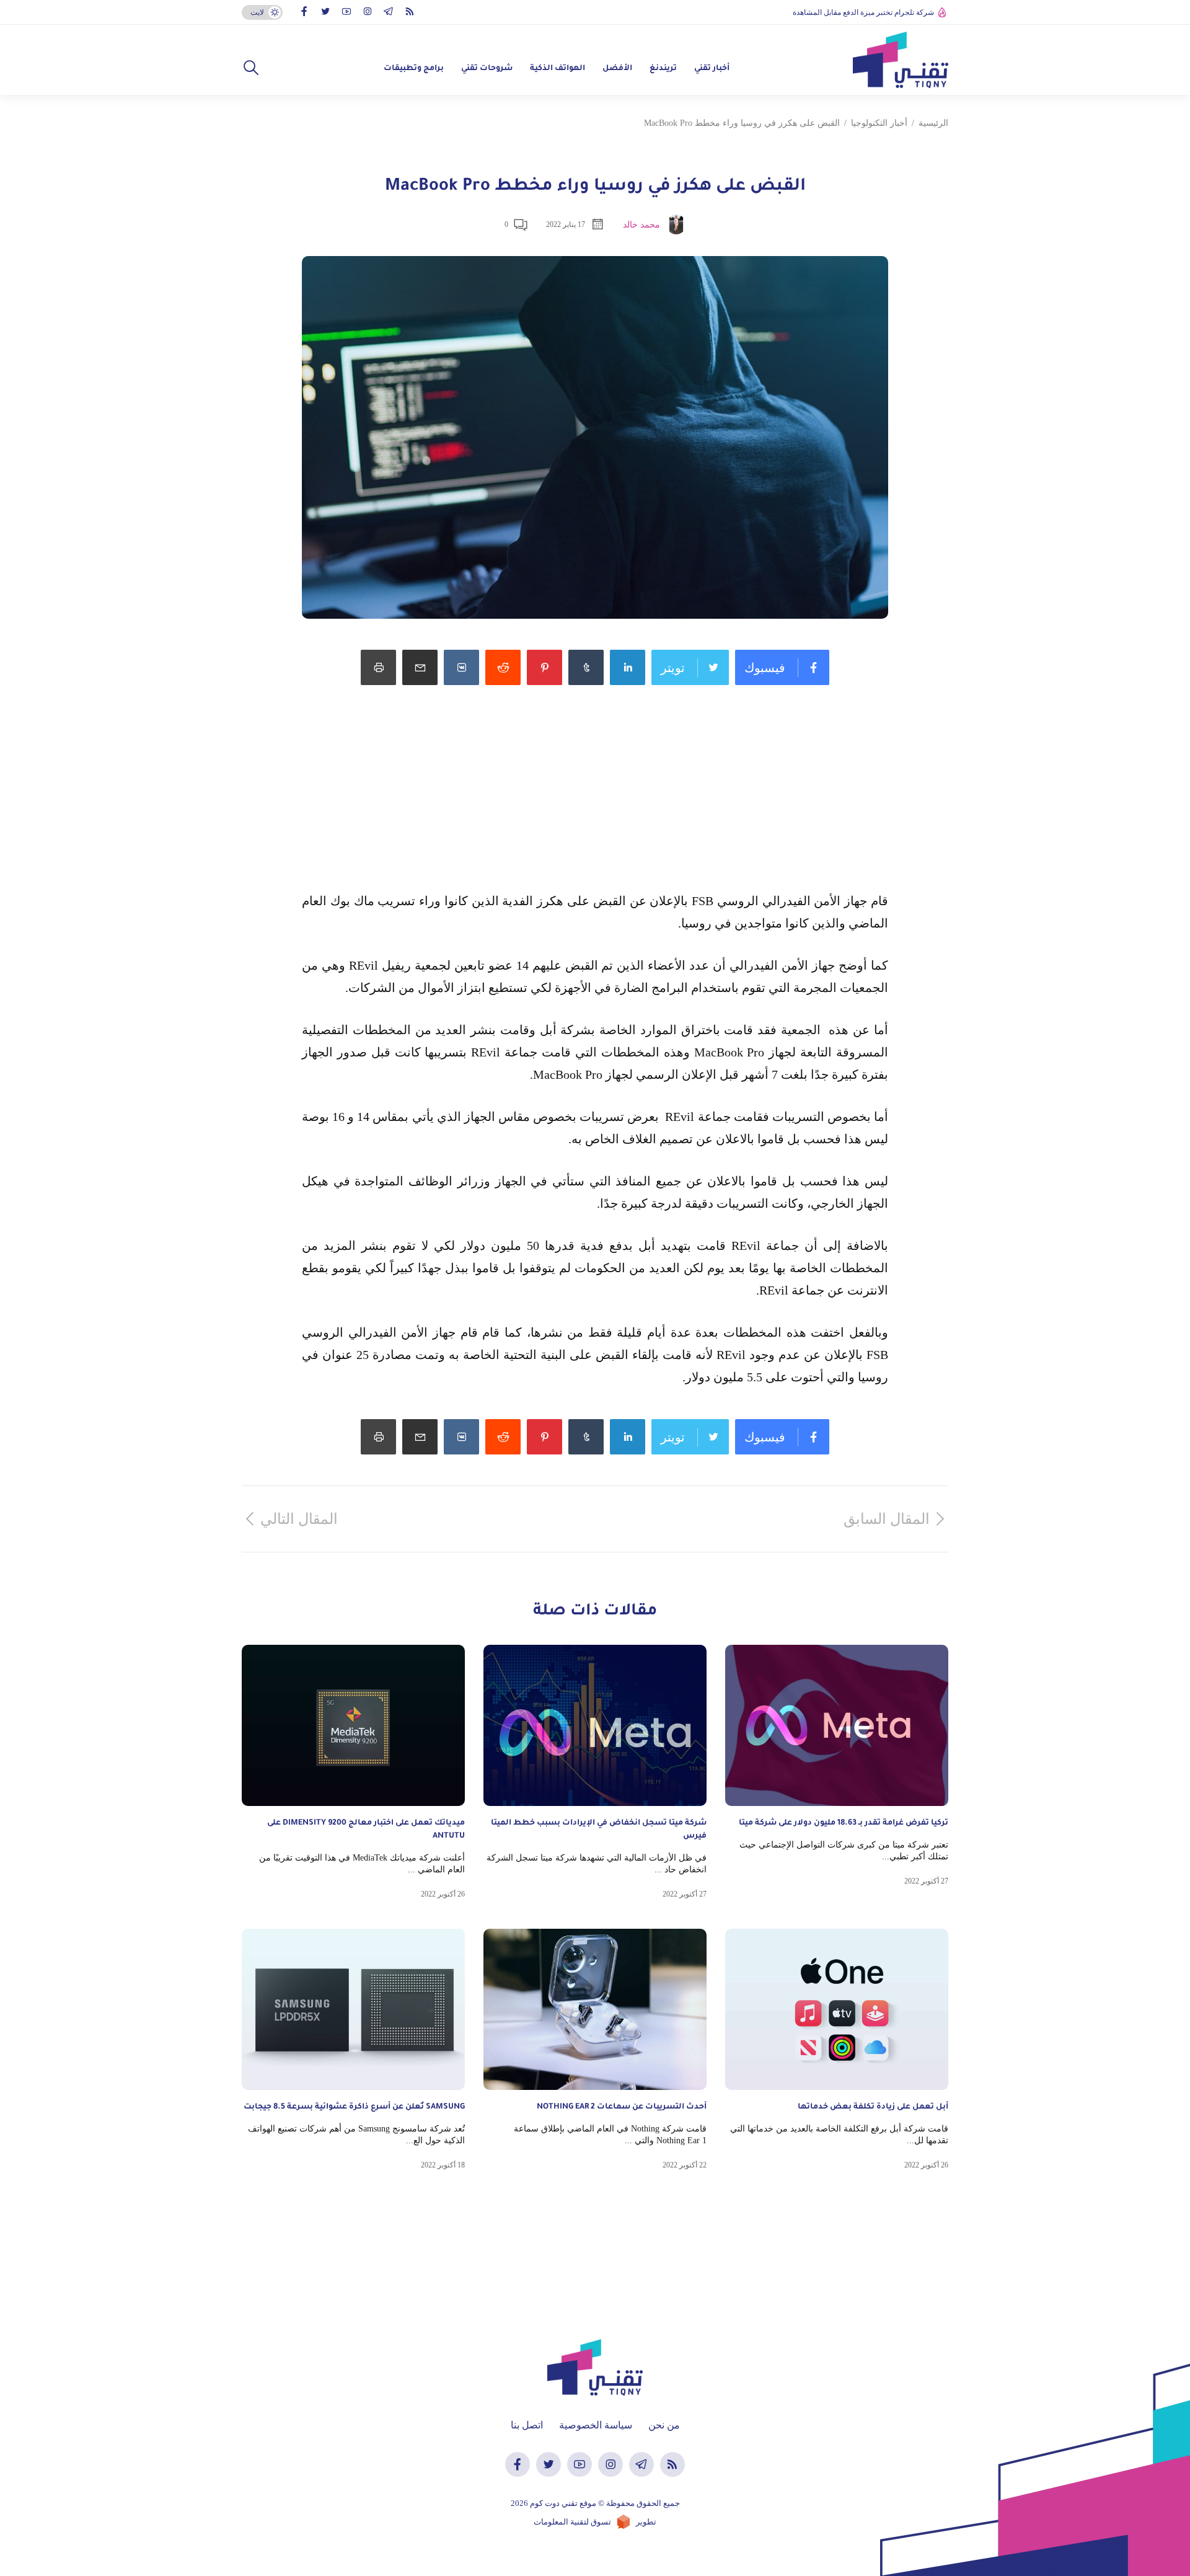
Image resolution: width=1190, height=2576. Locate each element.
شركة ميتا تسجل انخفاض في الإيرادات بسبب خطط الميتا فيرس (599, 1830)
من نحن (664, 2425)
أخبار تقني (712, 69)
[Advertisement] (595, 803)
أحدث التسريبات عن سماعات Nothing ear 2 (622, 2107)
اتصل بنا (527, 2425)
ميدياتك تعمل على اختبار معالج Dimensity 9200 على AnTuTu (366, 1830)
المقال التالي (299, 1519)
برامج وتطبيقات (414, 69)
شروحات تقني (487, 69)
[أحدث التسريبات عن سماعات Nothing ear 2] (595, 2009)
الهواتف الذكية (558, 69)
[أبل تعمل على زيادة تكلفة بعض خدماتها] (837, 2009)
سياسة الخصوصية (596, 2425)
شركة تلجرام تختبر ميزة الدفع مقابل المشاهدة (863, 12)
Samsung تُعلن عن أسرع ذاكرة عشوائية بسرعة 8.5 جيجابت (354, 2107)
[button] (251, 68)
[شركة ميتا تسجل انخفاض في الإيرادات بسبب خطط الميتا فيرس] (595, 1725)
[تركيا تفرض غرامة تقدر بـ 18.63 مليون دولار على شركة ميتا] (837, 1725)
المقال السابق (887, 1519)
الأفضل (617, 69)
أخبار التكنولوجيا (879, 123)
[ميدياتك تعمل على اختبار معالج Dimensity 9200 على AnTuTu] (353, 1725)
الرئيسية (933, 123)
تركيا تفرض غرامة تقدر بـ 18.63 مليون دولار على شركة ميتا (844, 1823)
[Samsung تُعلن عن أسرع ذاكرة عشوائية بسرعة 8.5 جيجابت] (353, 2009)
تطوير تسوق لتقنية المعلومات (595, 2522)
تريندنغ (663, 69)
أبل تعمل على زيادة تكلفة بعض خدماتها (872, 2107)
